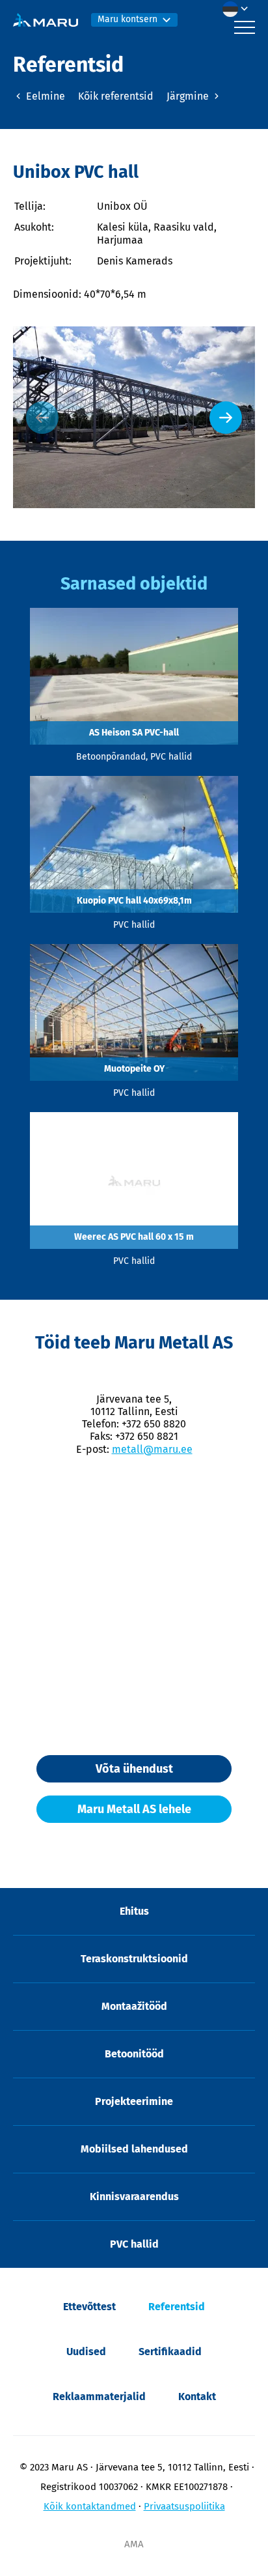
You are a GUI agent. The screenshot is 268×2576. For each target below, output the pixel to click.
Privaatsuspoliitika (184, 2506)
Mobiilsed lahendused (134, 2149)
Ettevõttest (89, 2307)
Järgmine (189, 96)
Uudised (86, 2352)
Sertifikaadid (170, 2352)
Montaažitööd (134, 2006)
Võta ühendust (134, 1769)
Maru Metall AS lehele (134, 1809)
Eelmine (44, 96)
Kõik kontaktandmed (90, 2506)
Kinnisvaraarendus (134, 2197)
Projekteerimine (134, 2101)
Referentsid (177, 2307)
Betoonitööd (134, 2054)
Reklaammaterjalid (99, 2397)
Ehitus (134, 1911)
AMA (134, 2544)
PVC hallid (134, 2244)
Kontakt (197, 2397)
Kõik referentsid (116, 96)
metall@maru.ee (152, 1449)
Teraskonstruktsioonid (134, 1959)
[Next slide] (226, 418)
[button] (239, 9)
